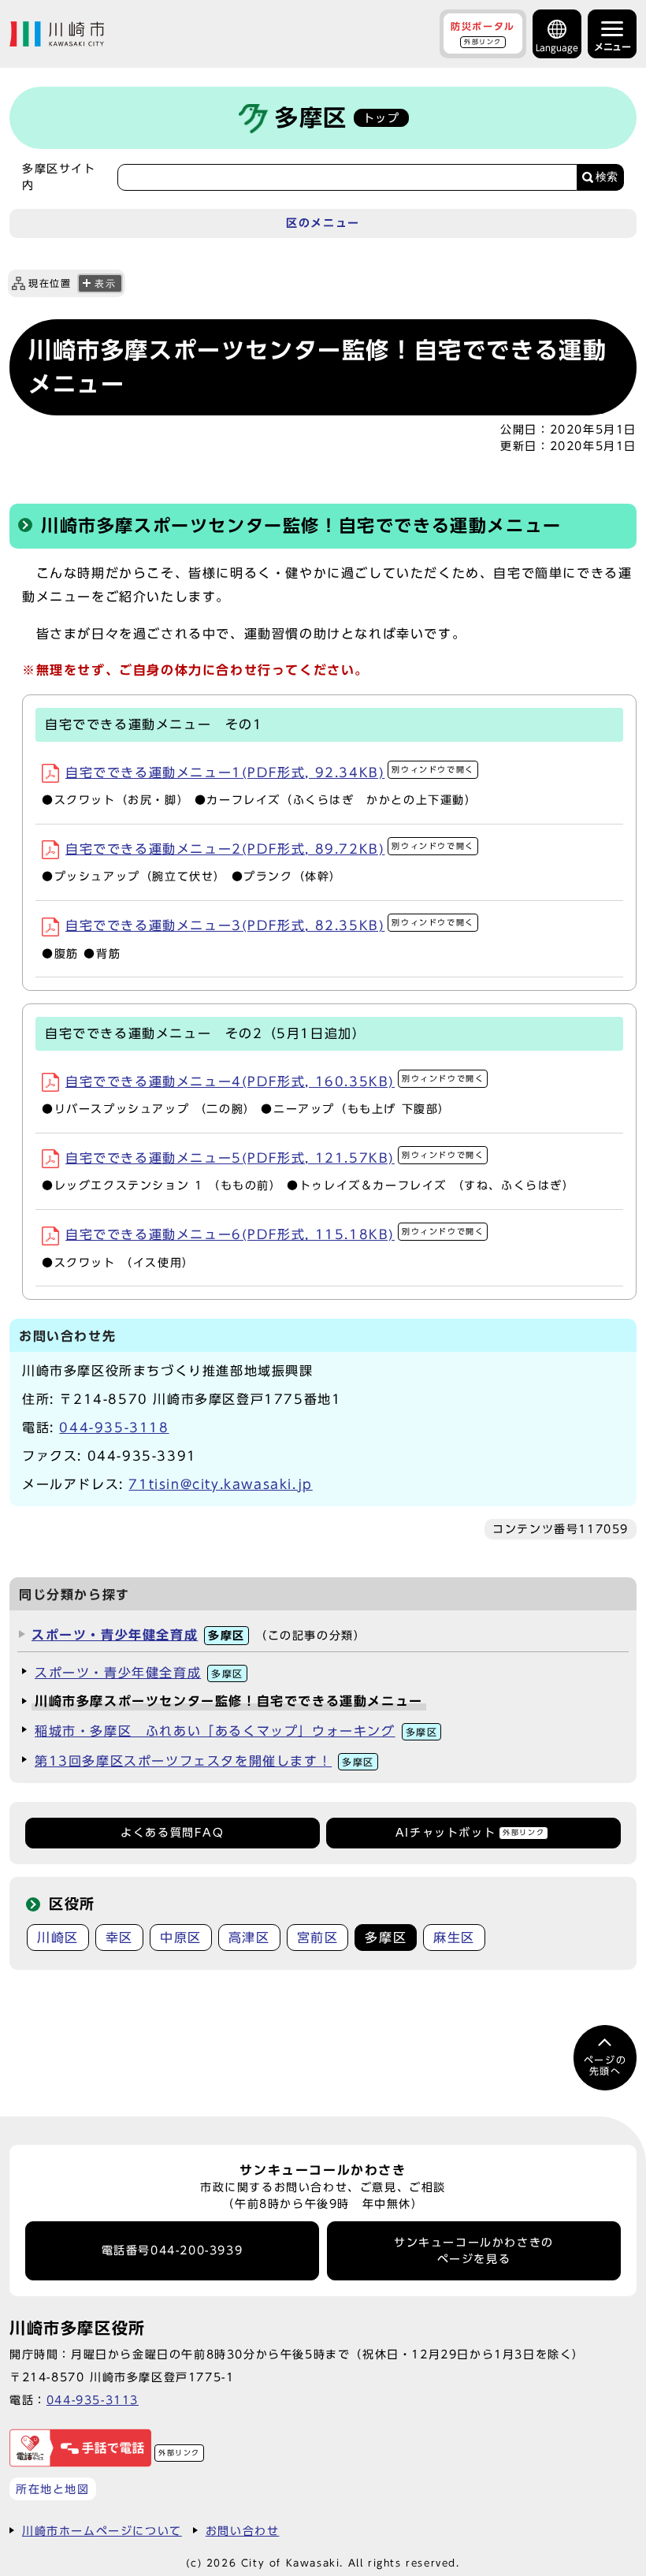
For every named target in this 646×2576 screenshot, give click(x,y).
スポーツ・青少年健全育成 (138, 1635)
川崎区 (58, 1938)
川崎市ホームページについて (102, 2531)
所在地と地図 (53, 2489)
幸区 (119, 1938)
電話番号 (173, 2250)
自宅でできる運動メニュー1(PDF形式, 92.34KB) (270, 772)
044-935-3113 (93, 2400)
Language (557, 48)
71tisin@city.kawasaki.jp (220, 1484)
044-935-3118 (114, 1428)
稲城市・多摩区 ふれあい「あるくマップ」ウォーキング (236, 1731)
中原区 (181, 1938)
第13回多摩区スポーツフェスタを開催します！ (204, 1761)
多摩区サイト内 (59, 177)
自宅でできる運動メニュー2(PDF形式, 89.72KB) (270, 849)
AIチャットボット (470, 1833)
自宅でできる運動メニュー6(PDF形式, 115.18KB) (275, 1234)
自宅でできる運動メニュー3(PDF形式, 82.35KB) (270, 925)
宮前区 (318, 1938)
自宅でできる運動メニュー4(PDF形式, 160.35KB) (275, 1081)
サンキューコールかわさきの (474, 2250)
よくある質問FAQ (172, 1833)
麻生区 (454, 1938)
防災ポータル (483, 33)
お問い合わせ (243, 2531)
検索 (607, 177)
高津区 (249, 1938)
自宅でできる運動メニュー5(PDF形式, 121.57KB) (275, 1158)
